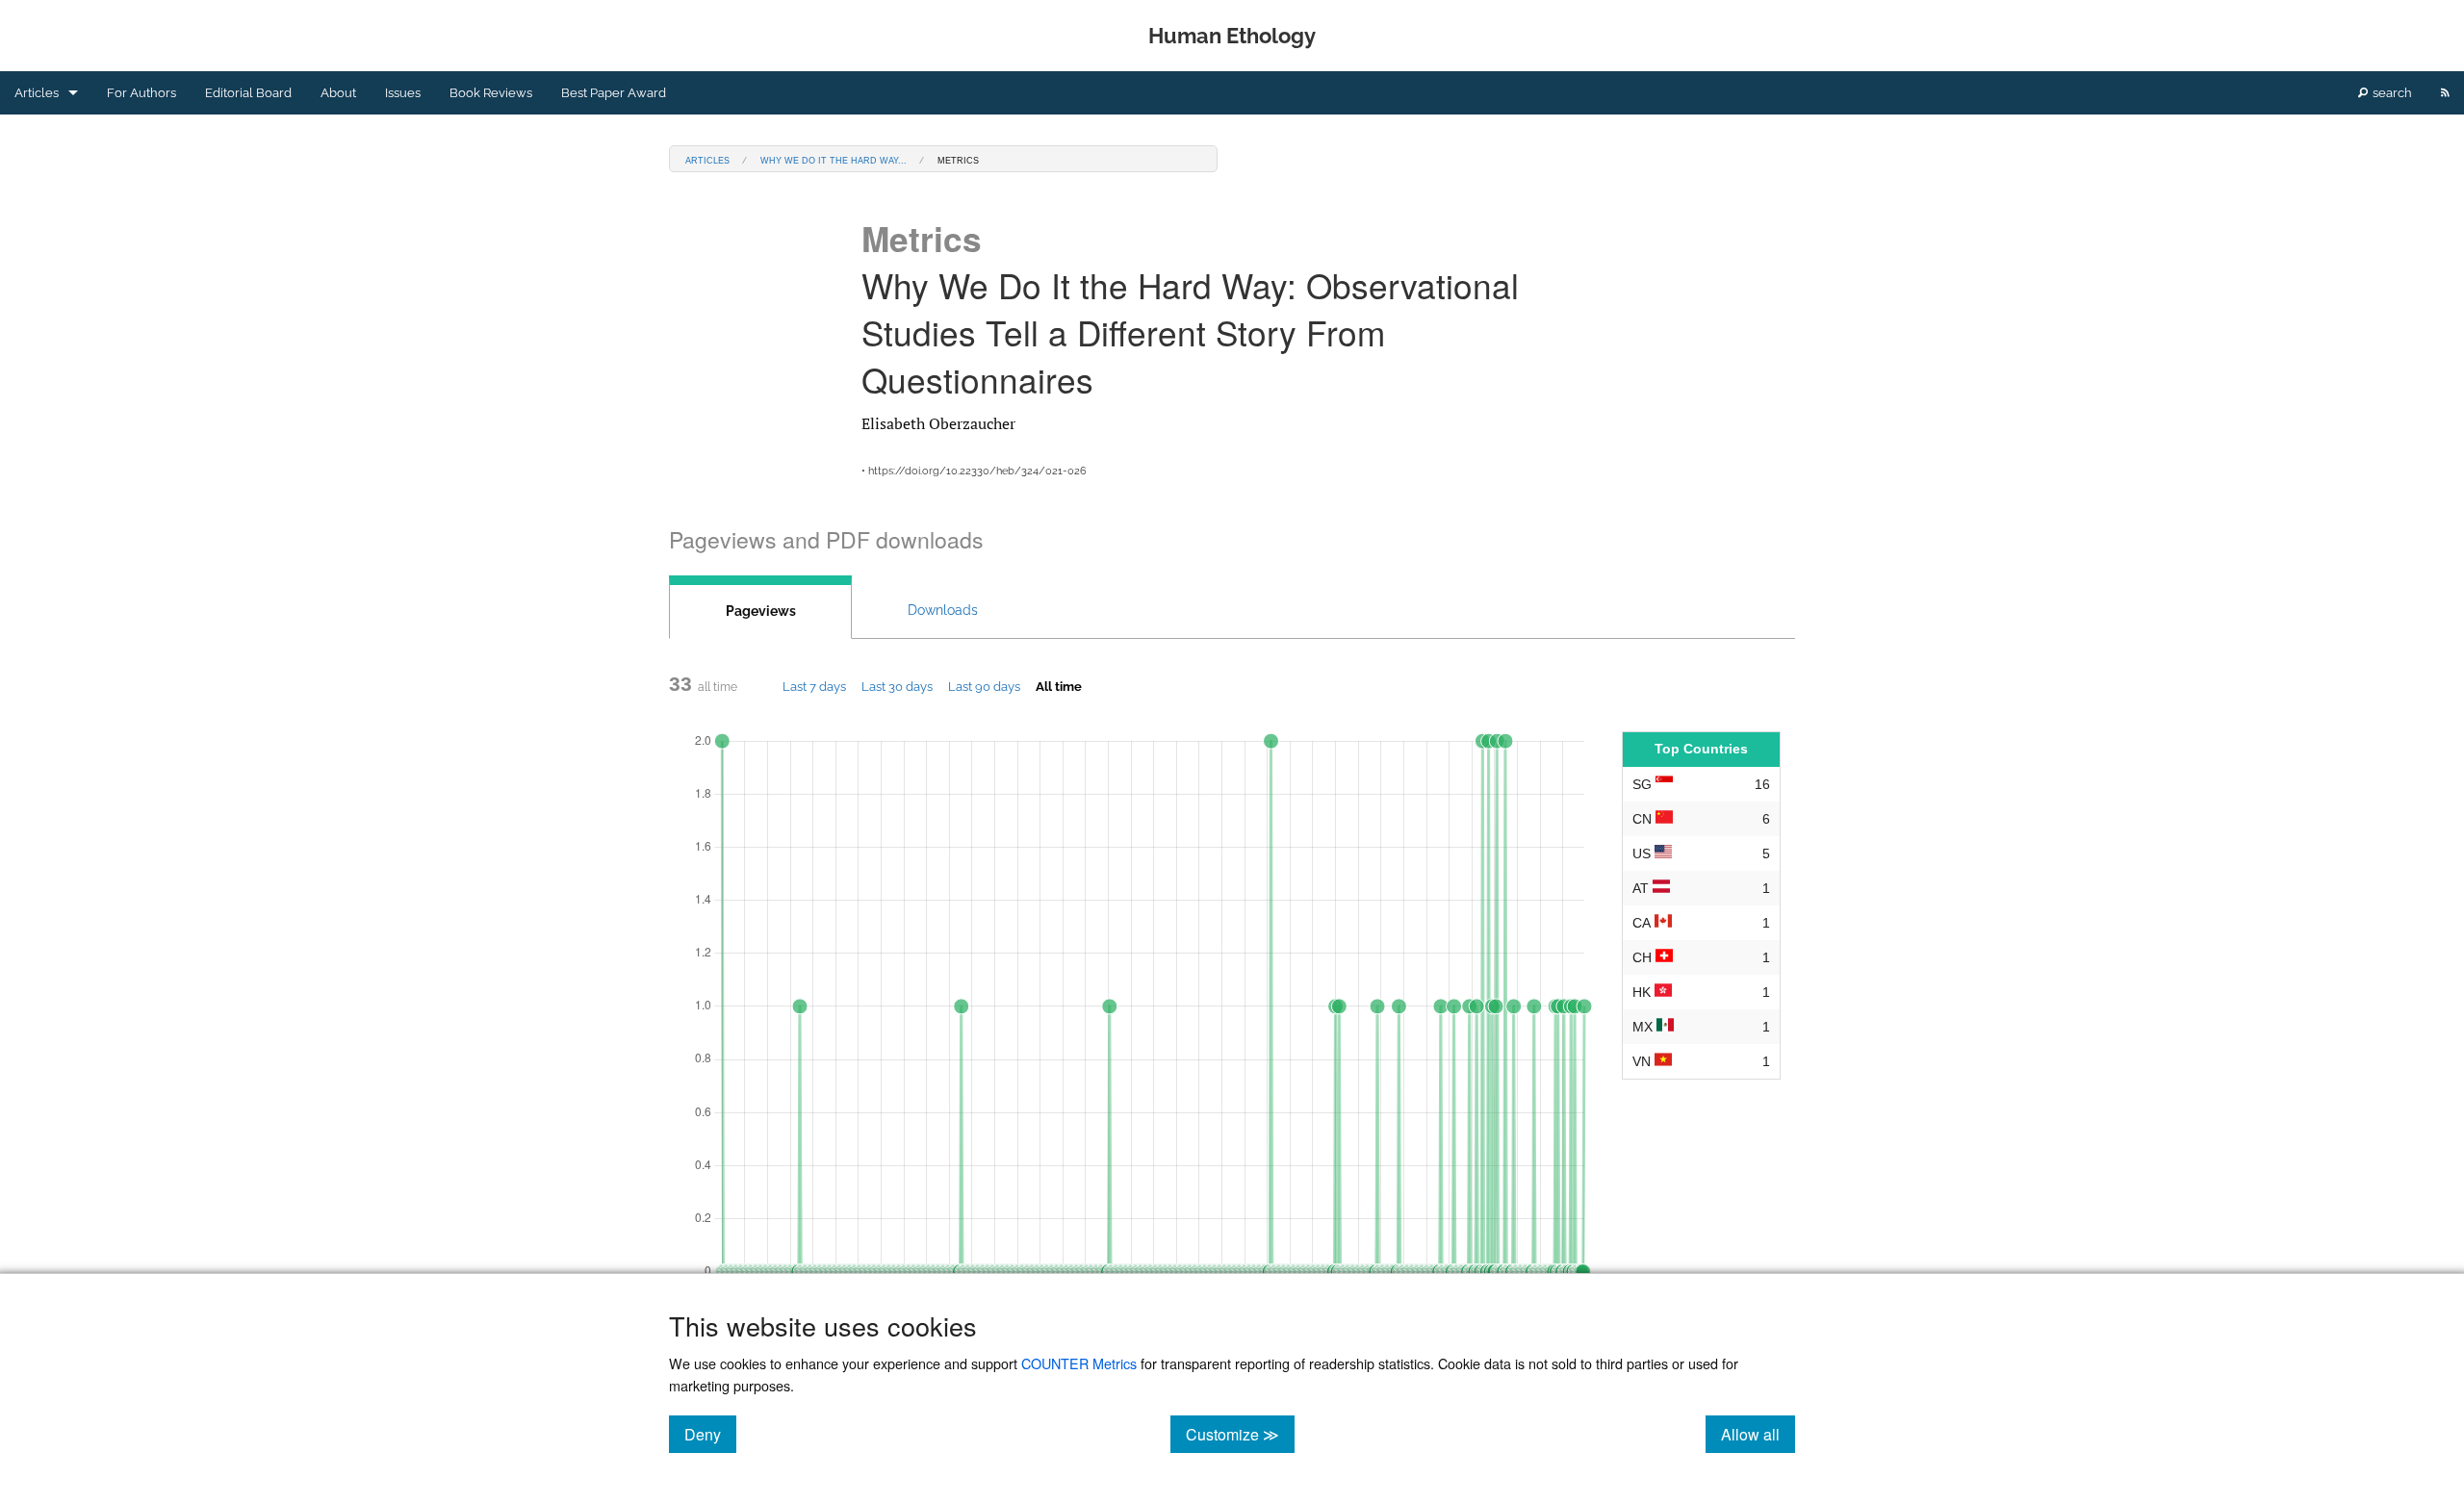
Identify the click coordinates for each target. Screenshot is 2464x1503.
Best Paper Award (614, 93)
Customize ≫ (1240, 1434)
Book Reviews (491, 93)
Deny (710, 1434)
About (338, 93)
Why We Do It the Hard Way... (834, 159)
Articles (37, 93)
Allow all (1758, 1434)
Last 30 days (897, 686)
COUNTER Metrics (1079, 1363)
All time (1059, 686)
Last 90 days (984, 686)
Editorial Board (248, 93)
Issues (403, 93)
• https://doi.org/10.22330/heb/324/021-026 (974, 471)
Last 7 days (814, 686)
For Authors (141, 93)
